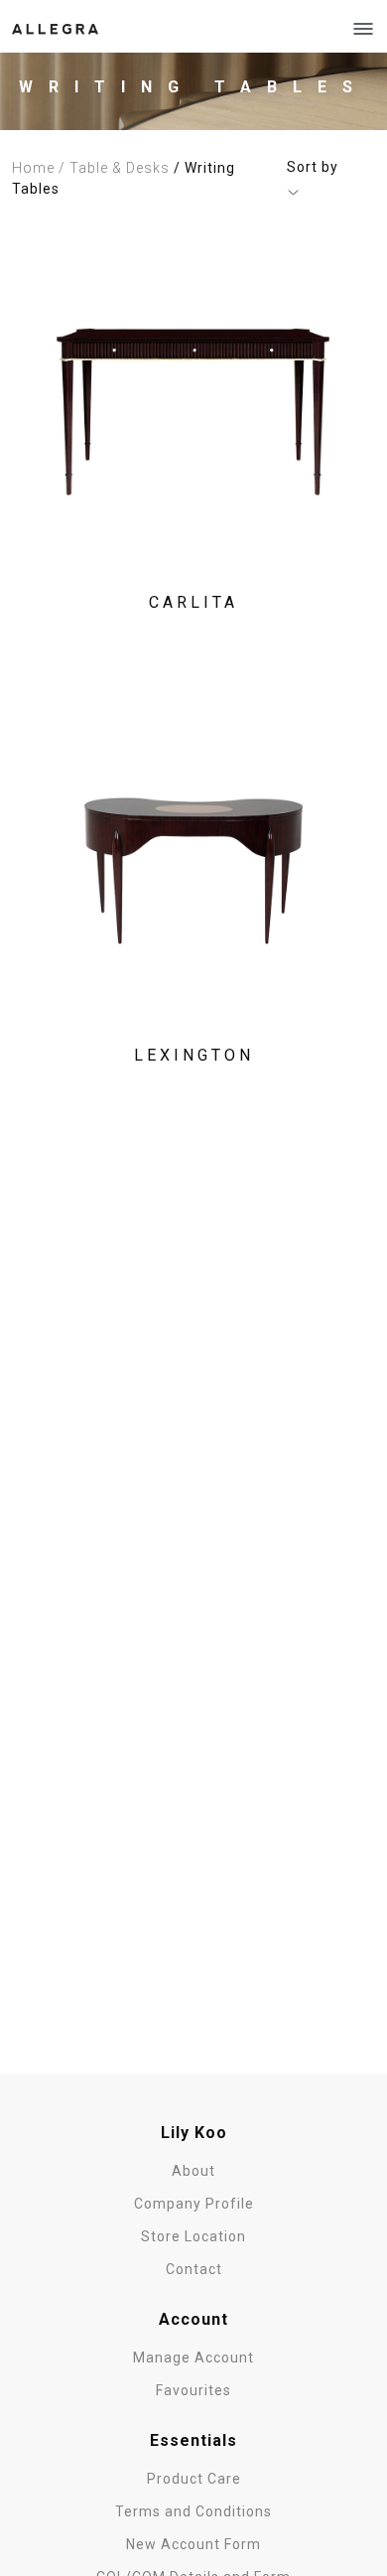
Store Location (193, 2236)
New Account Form (193, 2544)
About (193, 2171)
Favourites (193, 2390)
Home (33, 168)
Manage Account (193, 2358)
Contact (194, 2269)
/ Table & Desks (114, 168)
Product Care (194, 2479)
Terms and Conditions (193, 2511)
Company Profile (194, 2204)
